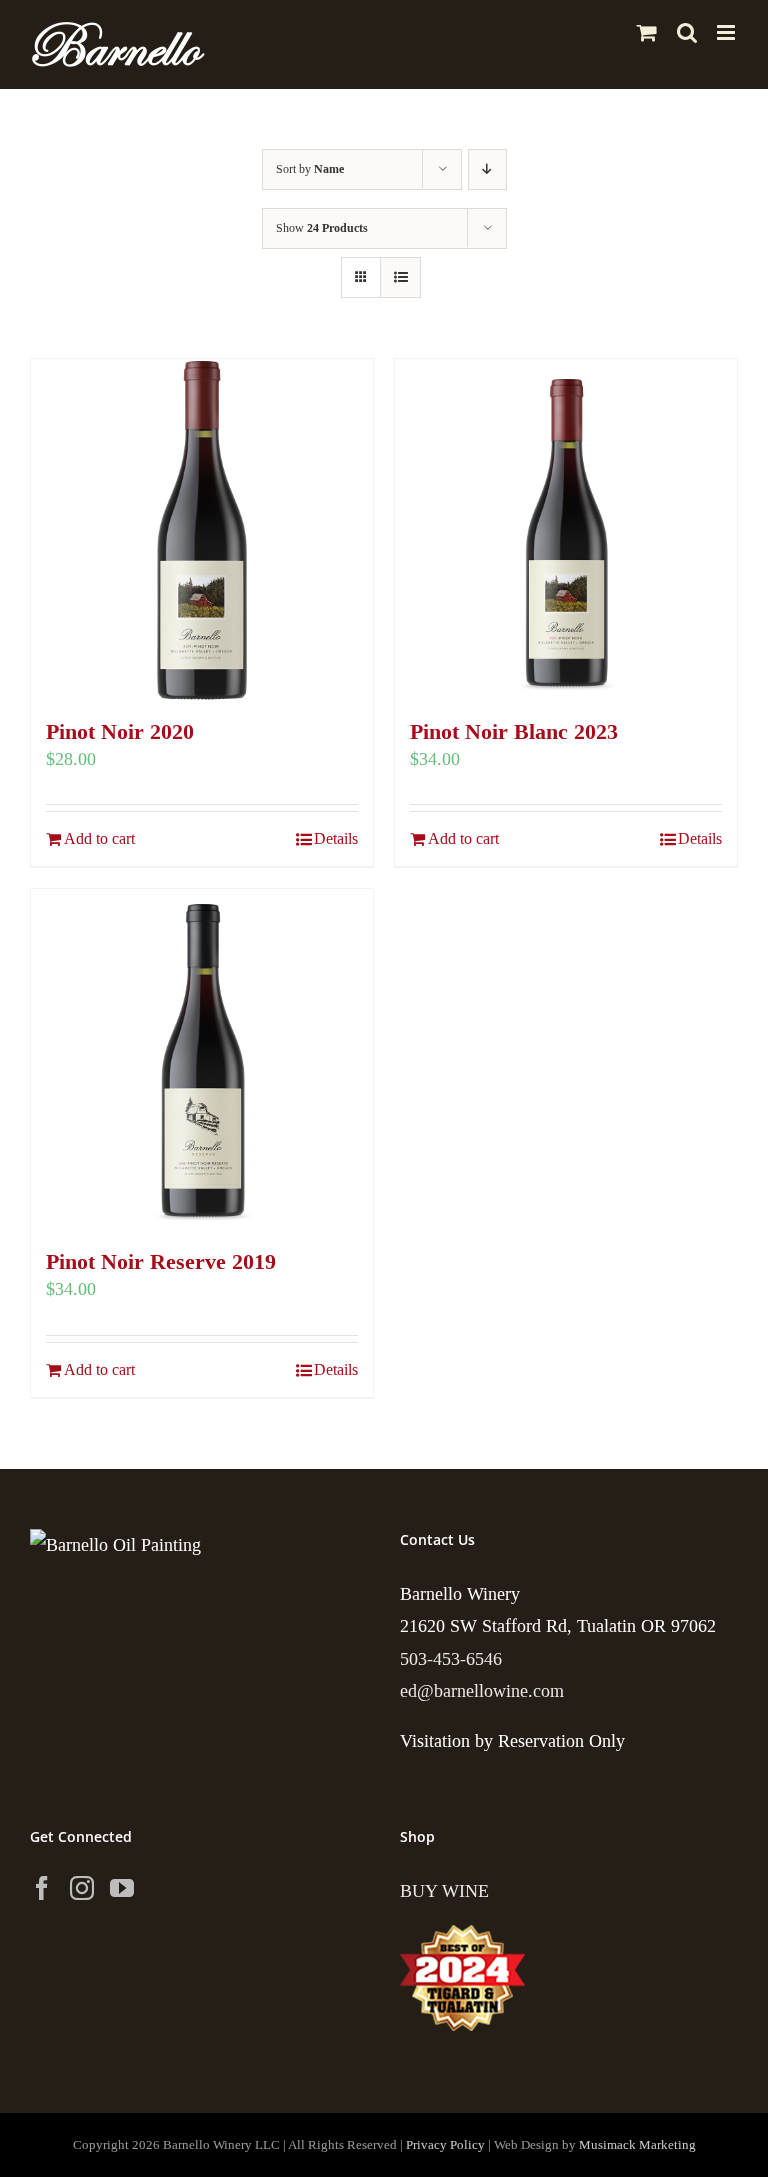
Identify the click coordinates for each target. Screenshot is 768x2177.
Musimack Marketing (637, 2144)
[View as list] (400, 277)
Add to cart (99, 838)
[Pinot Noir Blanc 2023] (566, 530)
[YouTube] (122, 1888)
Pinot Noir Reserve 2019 (161, 1261)
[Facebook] (42, 1888)
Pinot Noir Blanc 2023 (514, 731)
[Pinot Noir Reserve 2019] (202, 1060)
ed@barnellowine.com (482, 1691)
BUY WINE (444, 1891)
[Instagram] (82, 1888)
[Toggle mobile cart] (647, 32)
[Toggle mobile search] (687, 32)
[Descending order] (487, 169)
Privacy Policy (445, 2144)
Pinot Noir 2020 (120, 731)
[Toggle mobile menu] (727, 32)
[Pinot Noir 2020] (202, 530)
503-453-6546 (451, 1659)
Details (336, 838)
